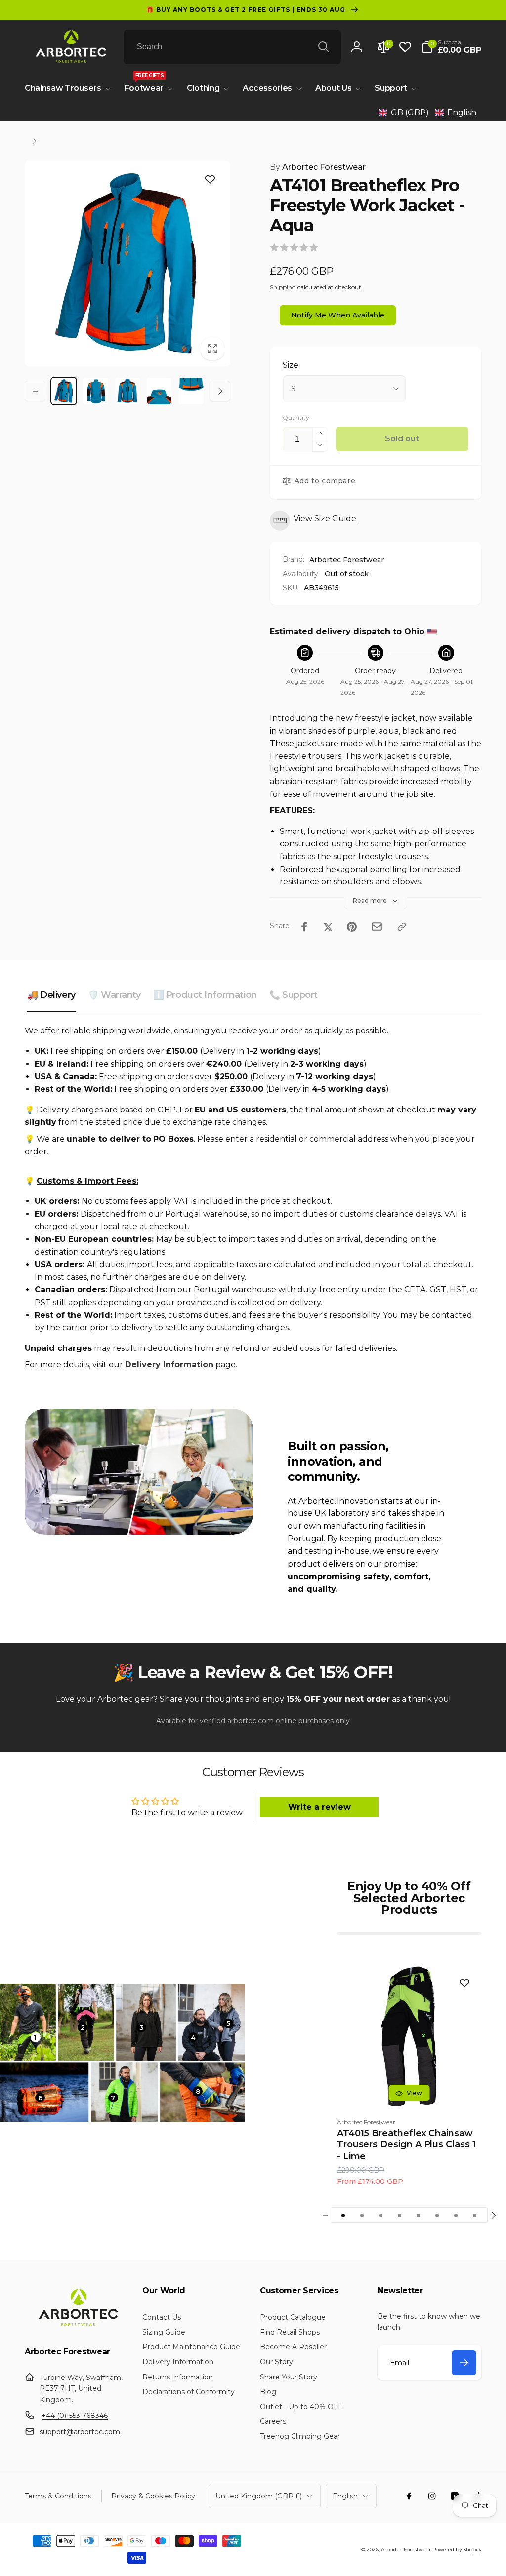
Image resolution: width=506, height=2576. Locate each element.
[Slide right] (220, 391)
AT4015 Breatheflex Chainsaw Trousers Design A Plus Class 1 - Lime (406, 2145)
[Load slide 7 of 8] (456, 2215)
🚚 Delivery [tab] (51, 995)
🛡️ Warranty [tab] (114, 995)
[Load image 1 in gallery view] (64, 391)
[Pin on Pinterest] (352, 927)
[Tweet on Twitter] (328, 927)
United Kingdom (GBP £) (259, 2496)
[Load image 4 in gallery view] (159, 391)
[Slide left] (35, 391)
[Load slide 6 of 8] (437, 2215)
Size (291, 365)
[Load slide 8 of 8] (475, 2215)
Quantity (296, 417)
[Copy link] (402, 927)
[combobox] (232, 47)
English (345, 2496)
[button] (451, 47)
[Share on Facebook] (304, 927)
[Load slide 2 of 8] (362, 2215)
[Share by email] (377, 927)
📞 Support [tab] (294, 995)
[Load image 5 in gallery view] (191, 391)
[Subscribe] (464, 2363)
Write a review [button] (319, 1807)
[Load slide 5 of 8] (419, 2215)
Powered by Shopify (457, 2550)
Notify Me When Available (338, 315)
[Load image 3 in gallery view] (127, 391)
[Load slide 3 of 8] (381, 2215)
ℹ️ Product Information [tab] (205, 995)
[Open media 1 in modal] (127, 264)
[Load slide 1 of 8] (343, 2215)
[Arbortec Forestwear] (77, 2326)
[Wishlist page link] (405, 47)
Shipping (283, 287)
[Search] (324, 47)
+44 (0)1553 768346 (75, 2416)
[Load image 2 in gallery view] (95, 391)
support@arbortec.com (80, 2432)
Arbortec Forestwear (318, 167)
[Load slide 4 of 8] (400, 2215)
